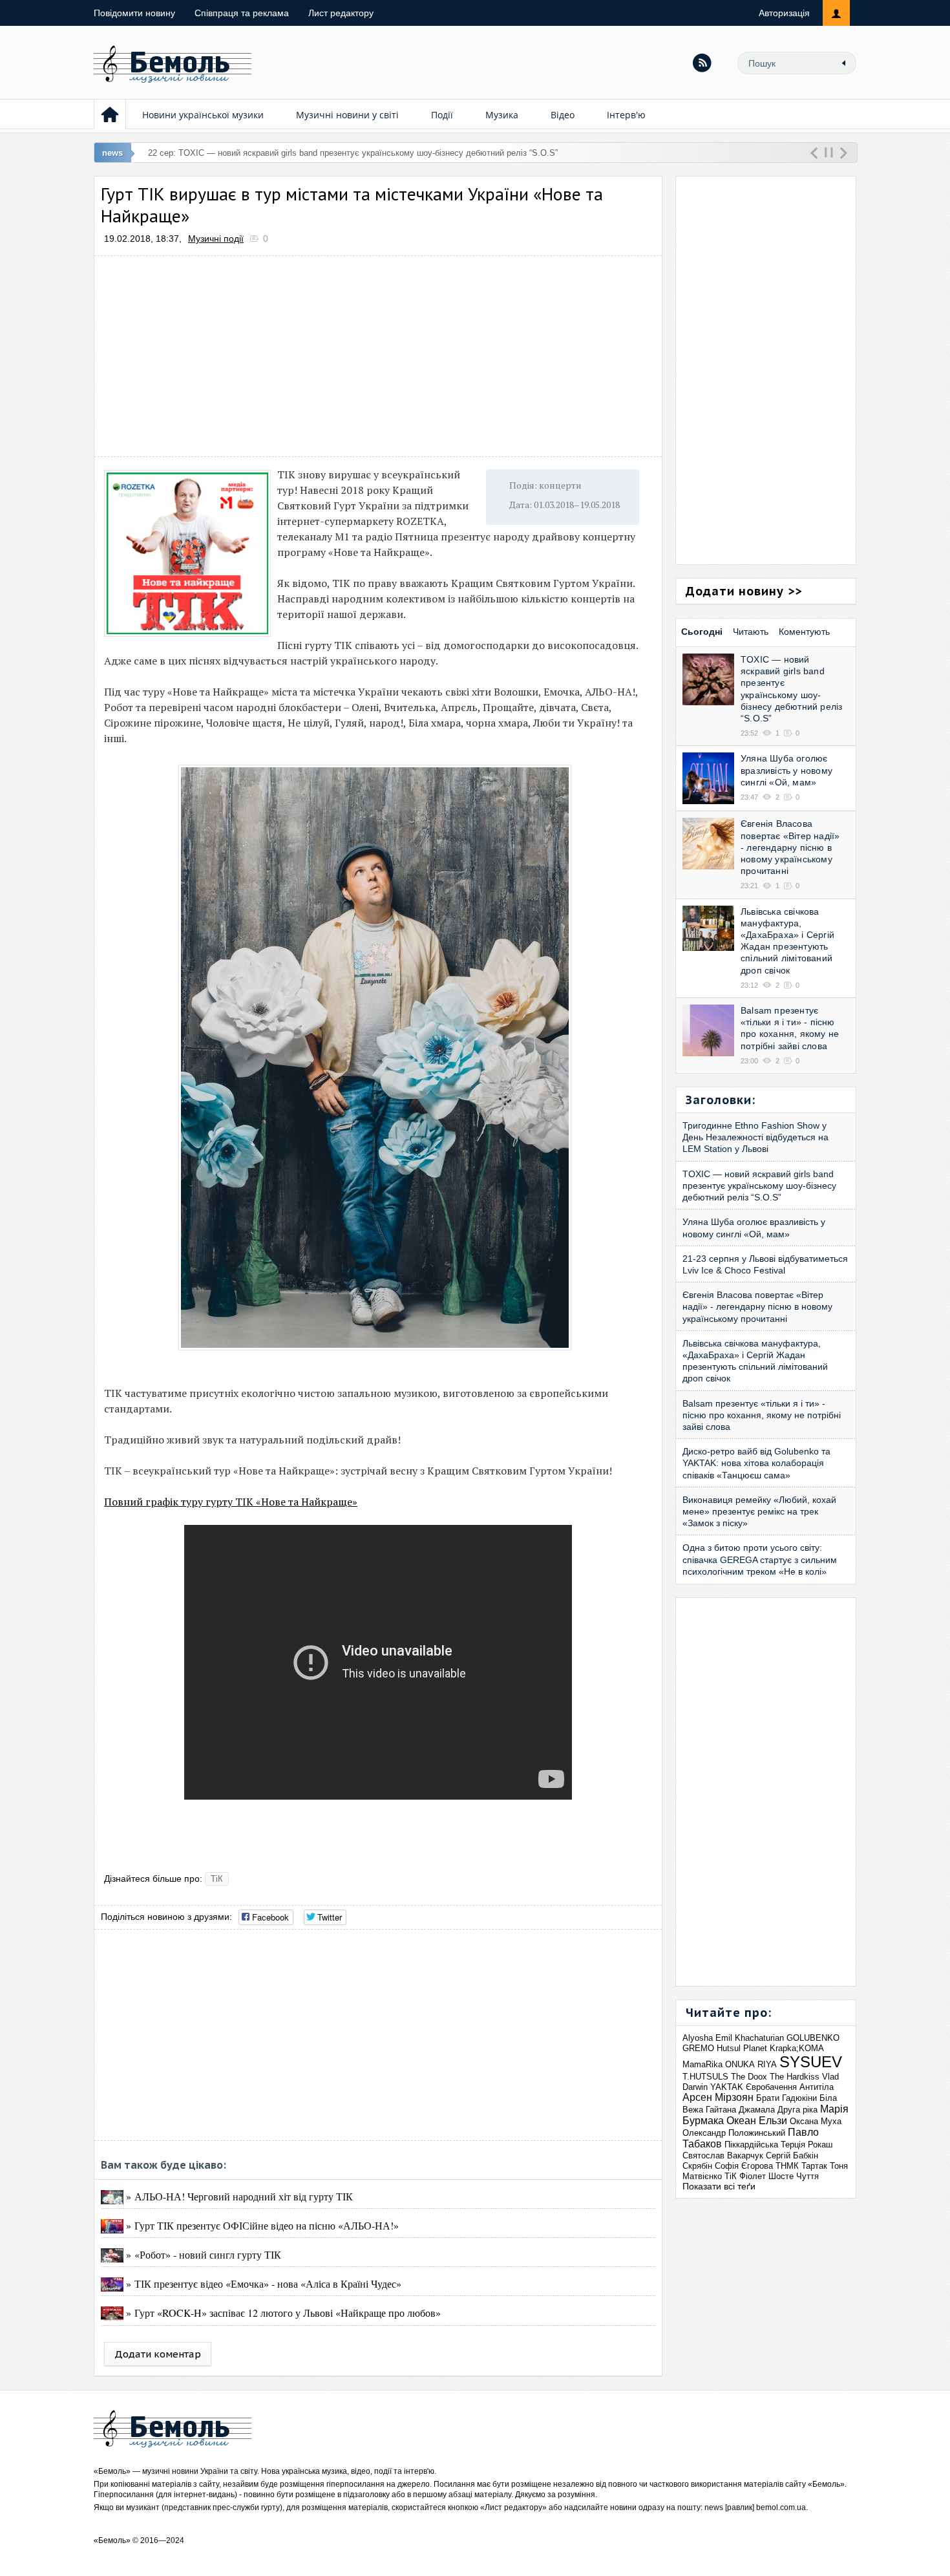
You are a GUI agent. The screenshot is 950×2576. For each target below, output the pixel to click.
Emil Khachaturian (750, 2038)
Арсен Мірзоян (718, 2097)
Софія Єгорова (744, 2166)
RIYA (767, 2064)
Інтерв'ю (626, 115)
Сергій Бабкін (792, 2156)
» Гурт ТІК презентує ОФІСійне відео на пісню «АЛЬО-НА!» (261, 2225)
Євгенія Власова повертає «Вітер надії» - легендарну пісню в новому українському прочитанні (790, 847)
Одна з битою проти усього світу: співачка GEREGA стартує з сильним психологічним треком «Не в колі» (760, 1559)
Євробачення (771, 2087)
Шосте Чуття (794, 2176)
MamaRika (702, 2064)
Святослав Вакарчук (723, 2156)
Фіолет (753, 2176)
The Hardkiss (795, 2077)
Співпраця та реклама (242, 13)
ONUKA (740, 2064)
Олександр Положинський (734, 2133)
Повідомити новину (134, 13)
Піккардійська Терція (765, 2145)
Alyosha (698, 2038)
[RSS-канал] (702, 63)
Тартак (814, 2166)
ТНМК (787, 2166)
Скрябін (697, 2166)
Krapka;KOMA (797, 2048)
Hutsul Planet (742, 2048)
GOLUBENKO (813, 2038)
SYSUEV (811, 2062)
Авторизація (784, 13)
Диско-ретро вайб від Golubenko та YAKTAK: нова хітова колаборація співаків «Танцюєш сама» (756, 1463)
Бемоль (112, 2471)
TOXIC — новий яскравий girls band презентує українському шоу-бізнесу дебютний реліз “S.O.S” (759, 1186)
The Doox (749, 2077)
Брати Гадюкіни (786, 2098)
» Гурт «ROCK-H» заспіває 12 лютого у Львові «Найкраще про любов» (282, 2313)
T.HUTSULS (705, 2077)
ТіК (217, 1879)
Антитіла (817, 2087)
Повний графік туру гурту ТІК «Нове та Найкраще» (231, 1502)
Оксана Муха (816, 2121)
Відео (563, 115)
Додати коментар (158, 2354)
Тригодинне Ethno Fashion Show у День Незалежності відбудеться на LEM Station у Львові (755, 1137)
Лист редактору (341, 13)
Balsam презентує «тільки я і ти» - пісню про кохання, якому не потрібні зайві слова (762, 1415)
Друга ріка (797, 2110)
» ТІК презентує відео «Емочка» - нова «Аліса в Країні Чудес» (262, 2283)
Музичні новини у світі (347, 115)
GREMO (698, 2048)
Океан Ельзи (757, 2121)
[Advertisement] (378, 356)
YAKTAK (727, 2087)
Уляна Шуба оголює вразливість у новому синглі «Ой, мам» (786, 770)
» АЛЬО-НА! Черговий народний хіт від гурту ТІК (238, 2196)
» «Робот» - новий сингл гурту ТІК (202, 2254)
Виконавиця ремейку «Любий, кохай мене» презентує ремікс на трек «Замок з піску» (759, 1511)
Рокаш (820, 2145)
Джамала (757, 2110)
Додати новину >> (744, 591)
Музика (502, 115)
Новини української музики (203, 115)
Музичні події (216, 239)
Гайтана (721, 2110)
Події (442, 115)
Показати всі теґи (719, 2186)
